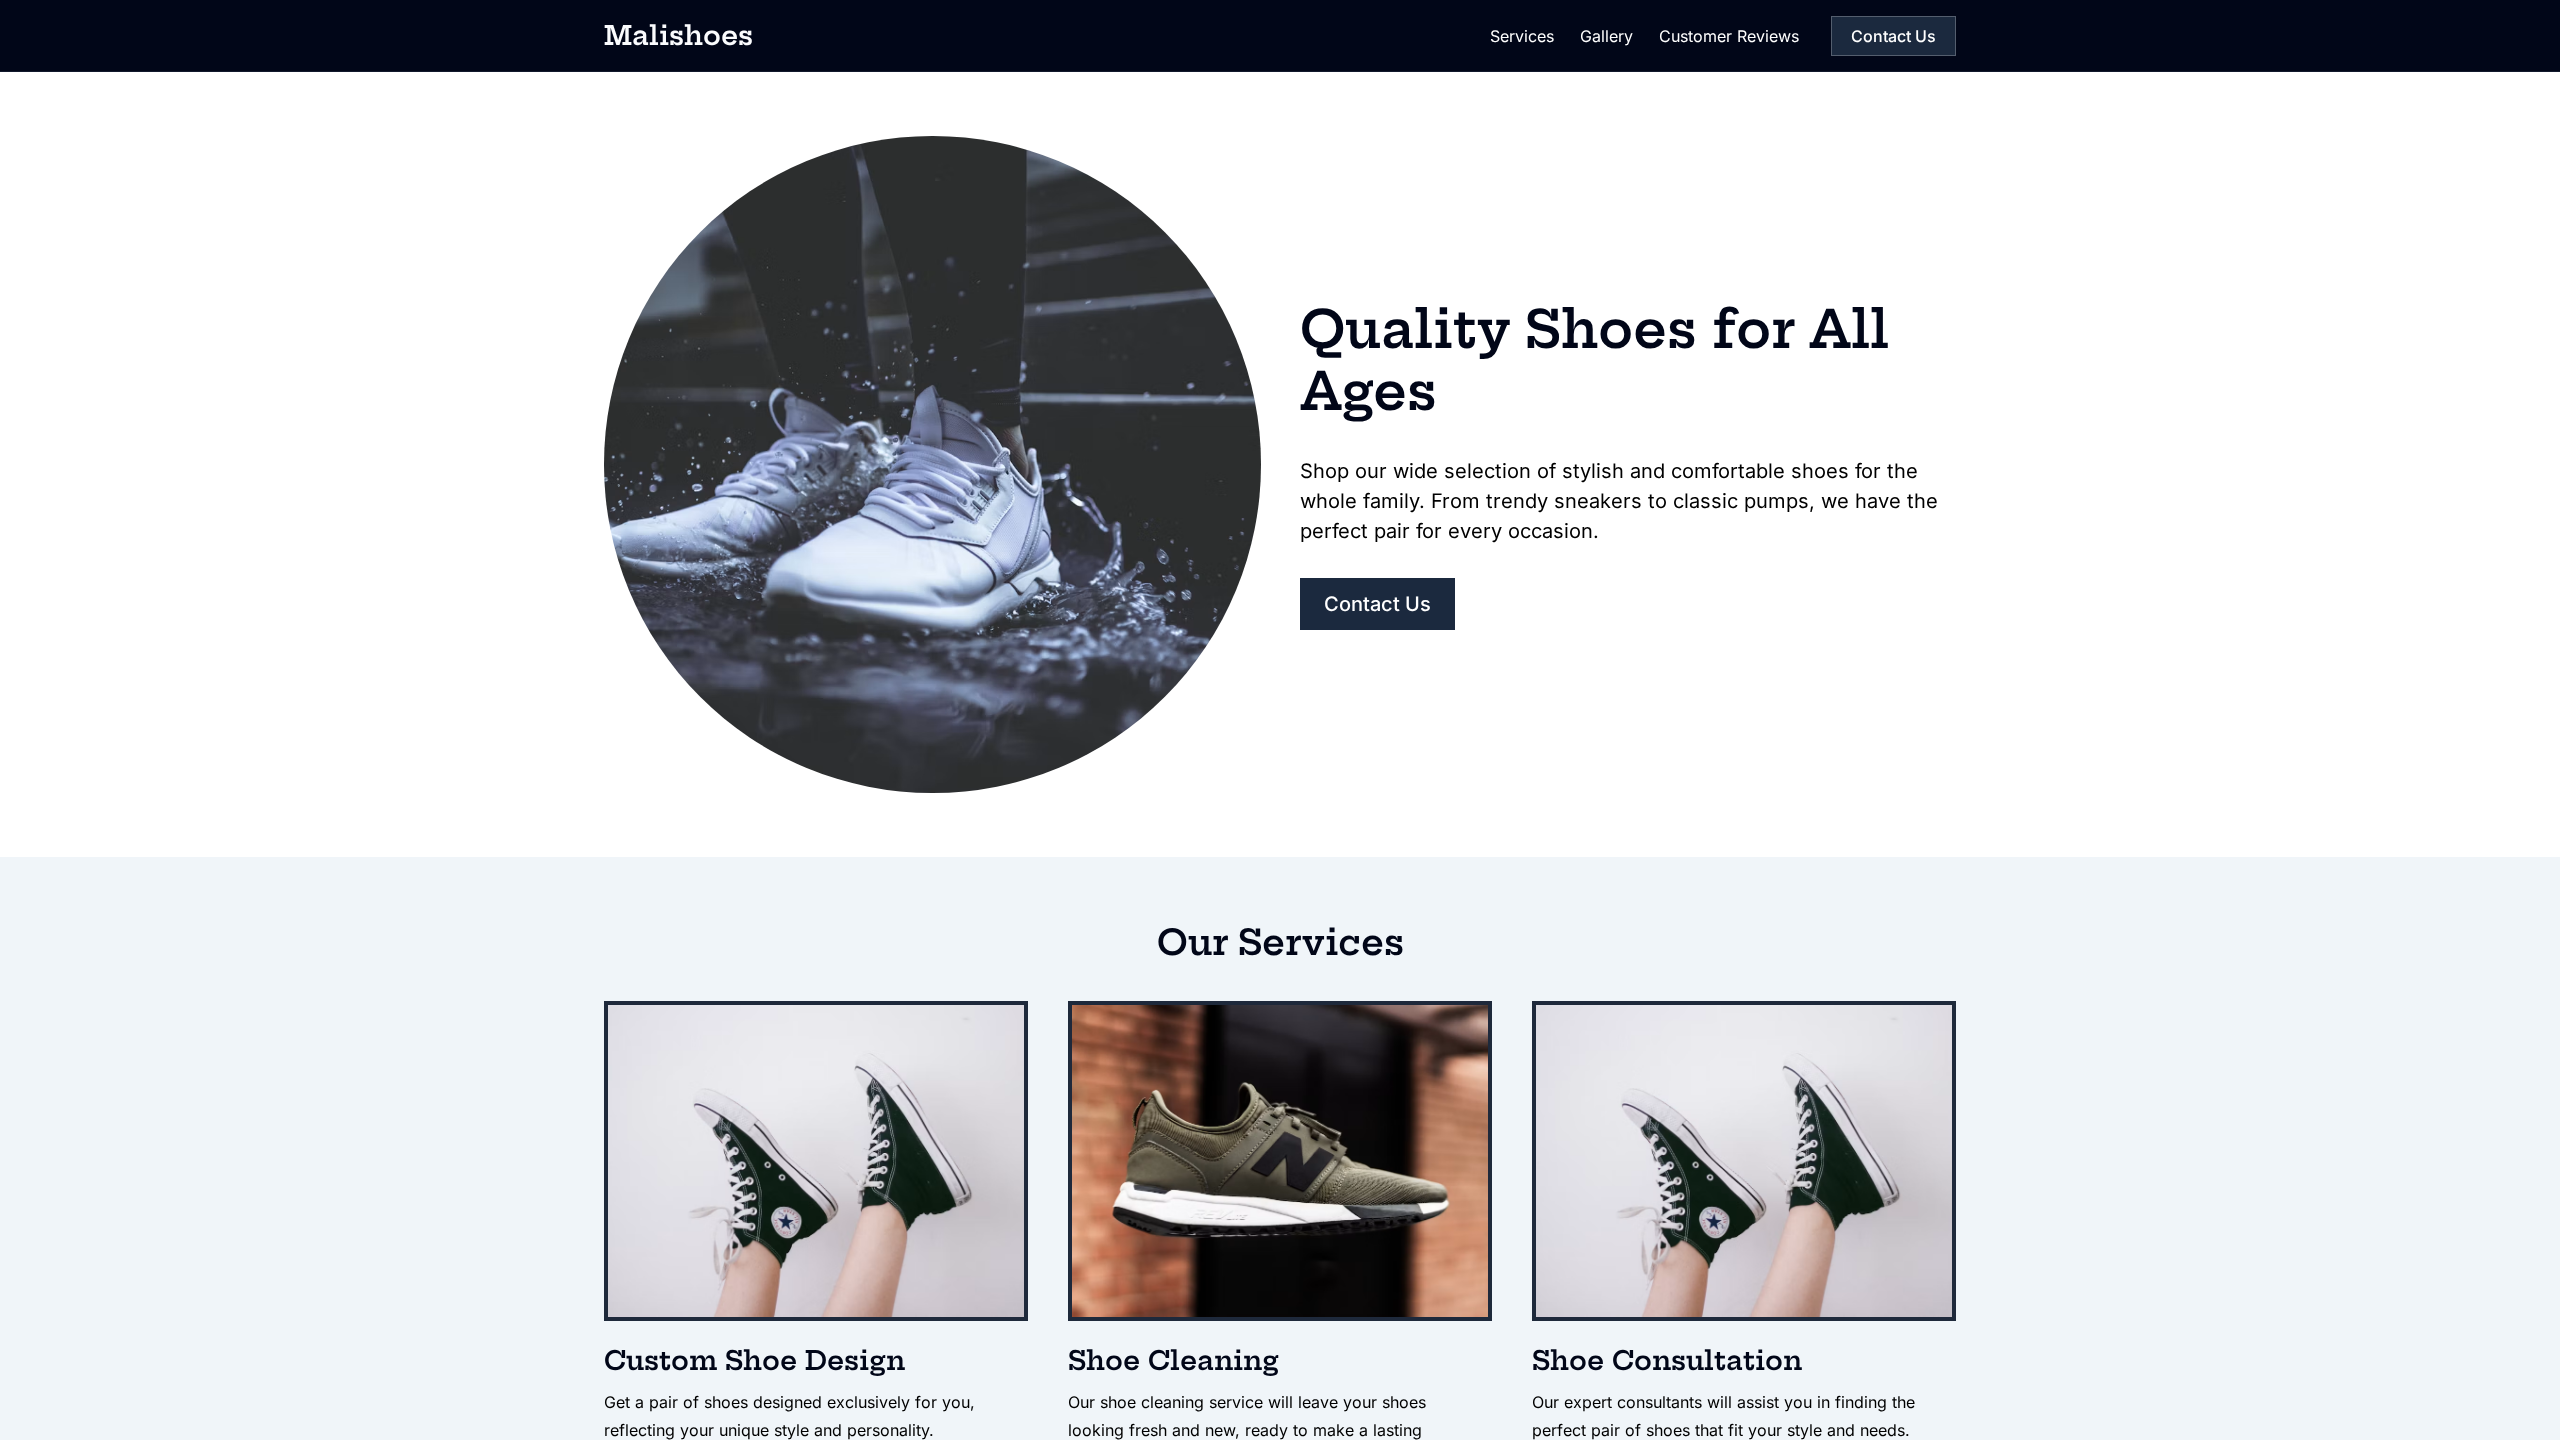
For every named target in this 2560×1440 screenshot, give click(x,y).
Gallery (1606, 36)
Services (1522, 36)
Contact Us (1893, 36)
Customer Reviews (1729, 36)
